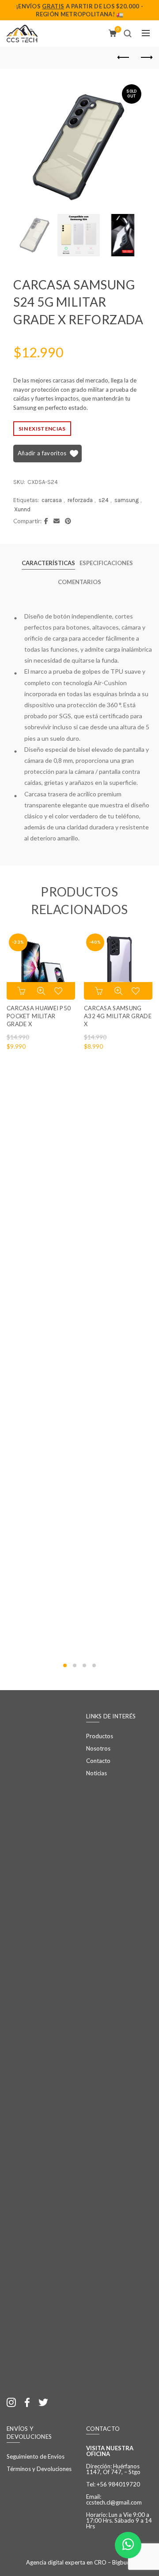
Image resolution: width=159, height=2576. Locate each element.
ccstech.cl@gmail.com (114, 2502)
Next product (146, 58)
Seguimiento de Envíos (36, 2456)
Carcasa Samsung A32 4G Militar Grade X (118, 1016)
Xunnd (22, 509)
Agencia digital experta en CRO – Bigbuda (80, 2562)
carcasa (52, 500)
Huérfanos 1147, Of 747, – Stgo (113, 2469)
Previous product (124, 58)
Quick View (41, 991)
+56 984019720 (118, 2484)
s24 (104, 500)
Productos (100, 1736)
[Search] (128, 34)
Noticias (97, 1773)
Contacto (98, 1761)
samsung (127, 500)
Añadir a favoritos (42, 453)
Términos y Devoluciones (39, 2469)
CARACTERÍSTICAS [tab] (48, 563)
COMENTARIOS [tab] (79, 582)
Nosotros (98, 1748)
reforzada (80, 500)
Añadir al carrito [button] (23, 991)
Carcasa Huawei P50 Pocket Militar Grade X (39, 1016)
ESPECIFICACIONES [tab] (106, 563)
